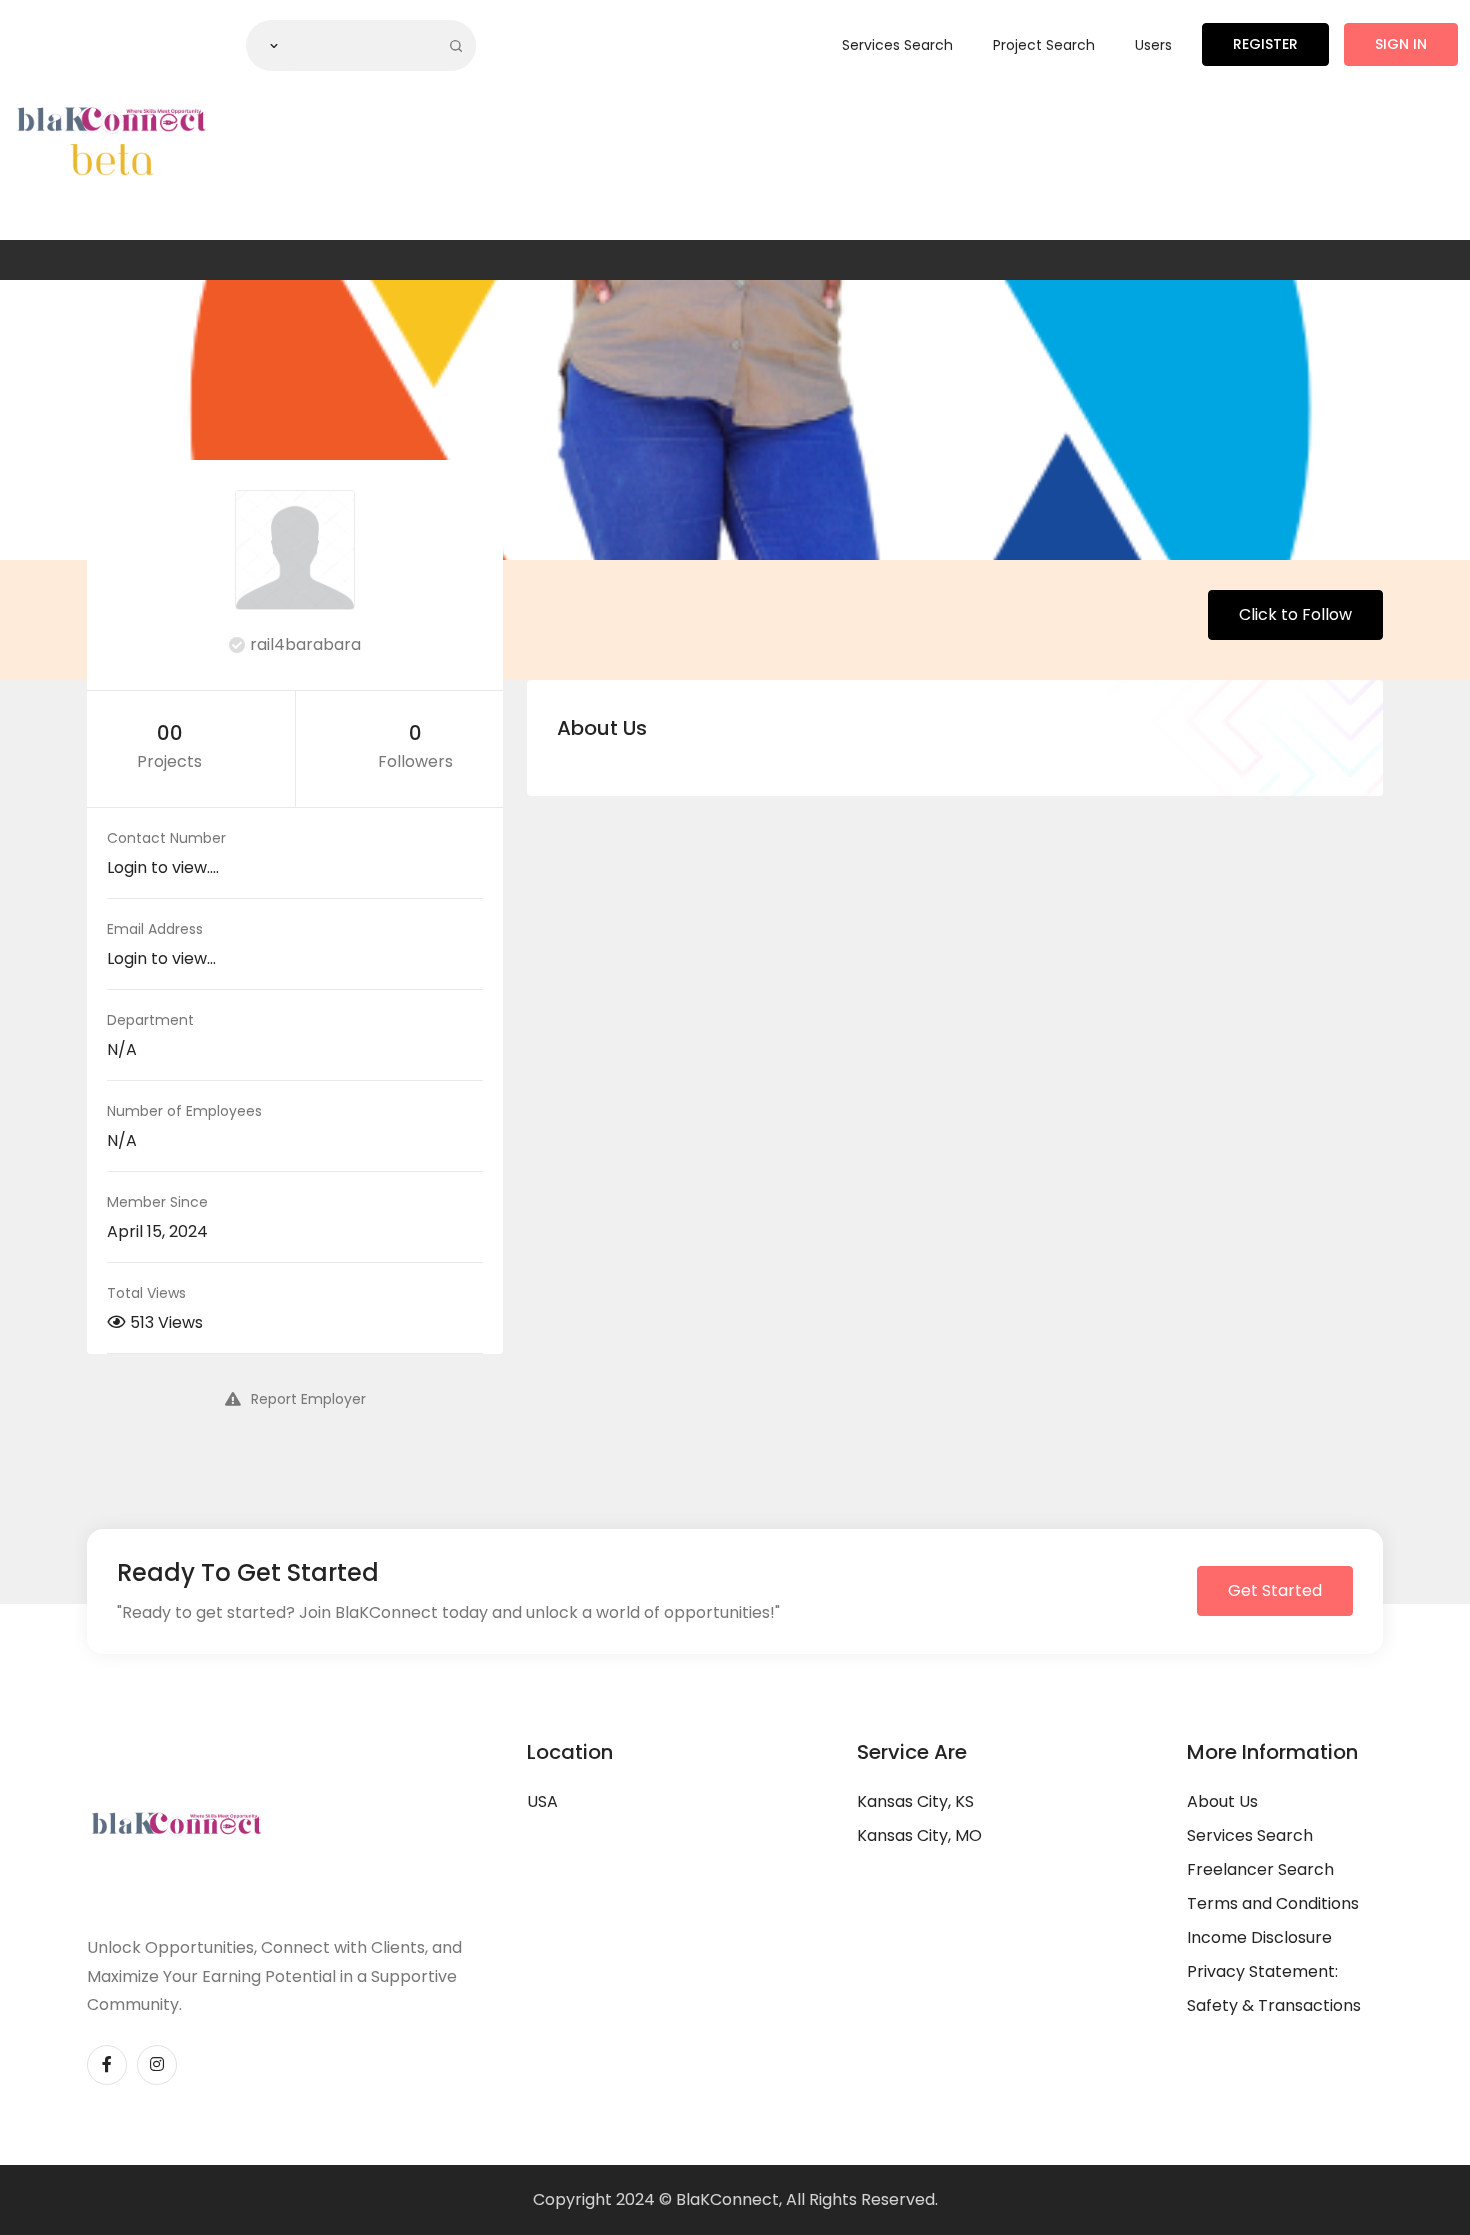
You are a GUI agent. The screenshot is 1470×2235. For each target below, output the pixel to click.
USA (542, 1801)
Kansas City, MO (919, 1835)
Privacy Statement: (1262, 1971)
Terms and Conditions (1273, 1903)
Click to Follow (1295, 614)
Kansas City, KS (915, 1801)
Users (1153, 45)
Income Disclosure (1259, 1937)
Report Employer (308, 1399)
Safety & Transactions (1274, 2005)
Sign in (1401, 44)
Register (1265, 44)
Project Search (1044, 45)
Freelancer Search (1260, 1869)
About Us (1222, 1801)
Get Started (1275, 1590)
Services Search (897, 45)
